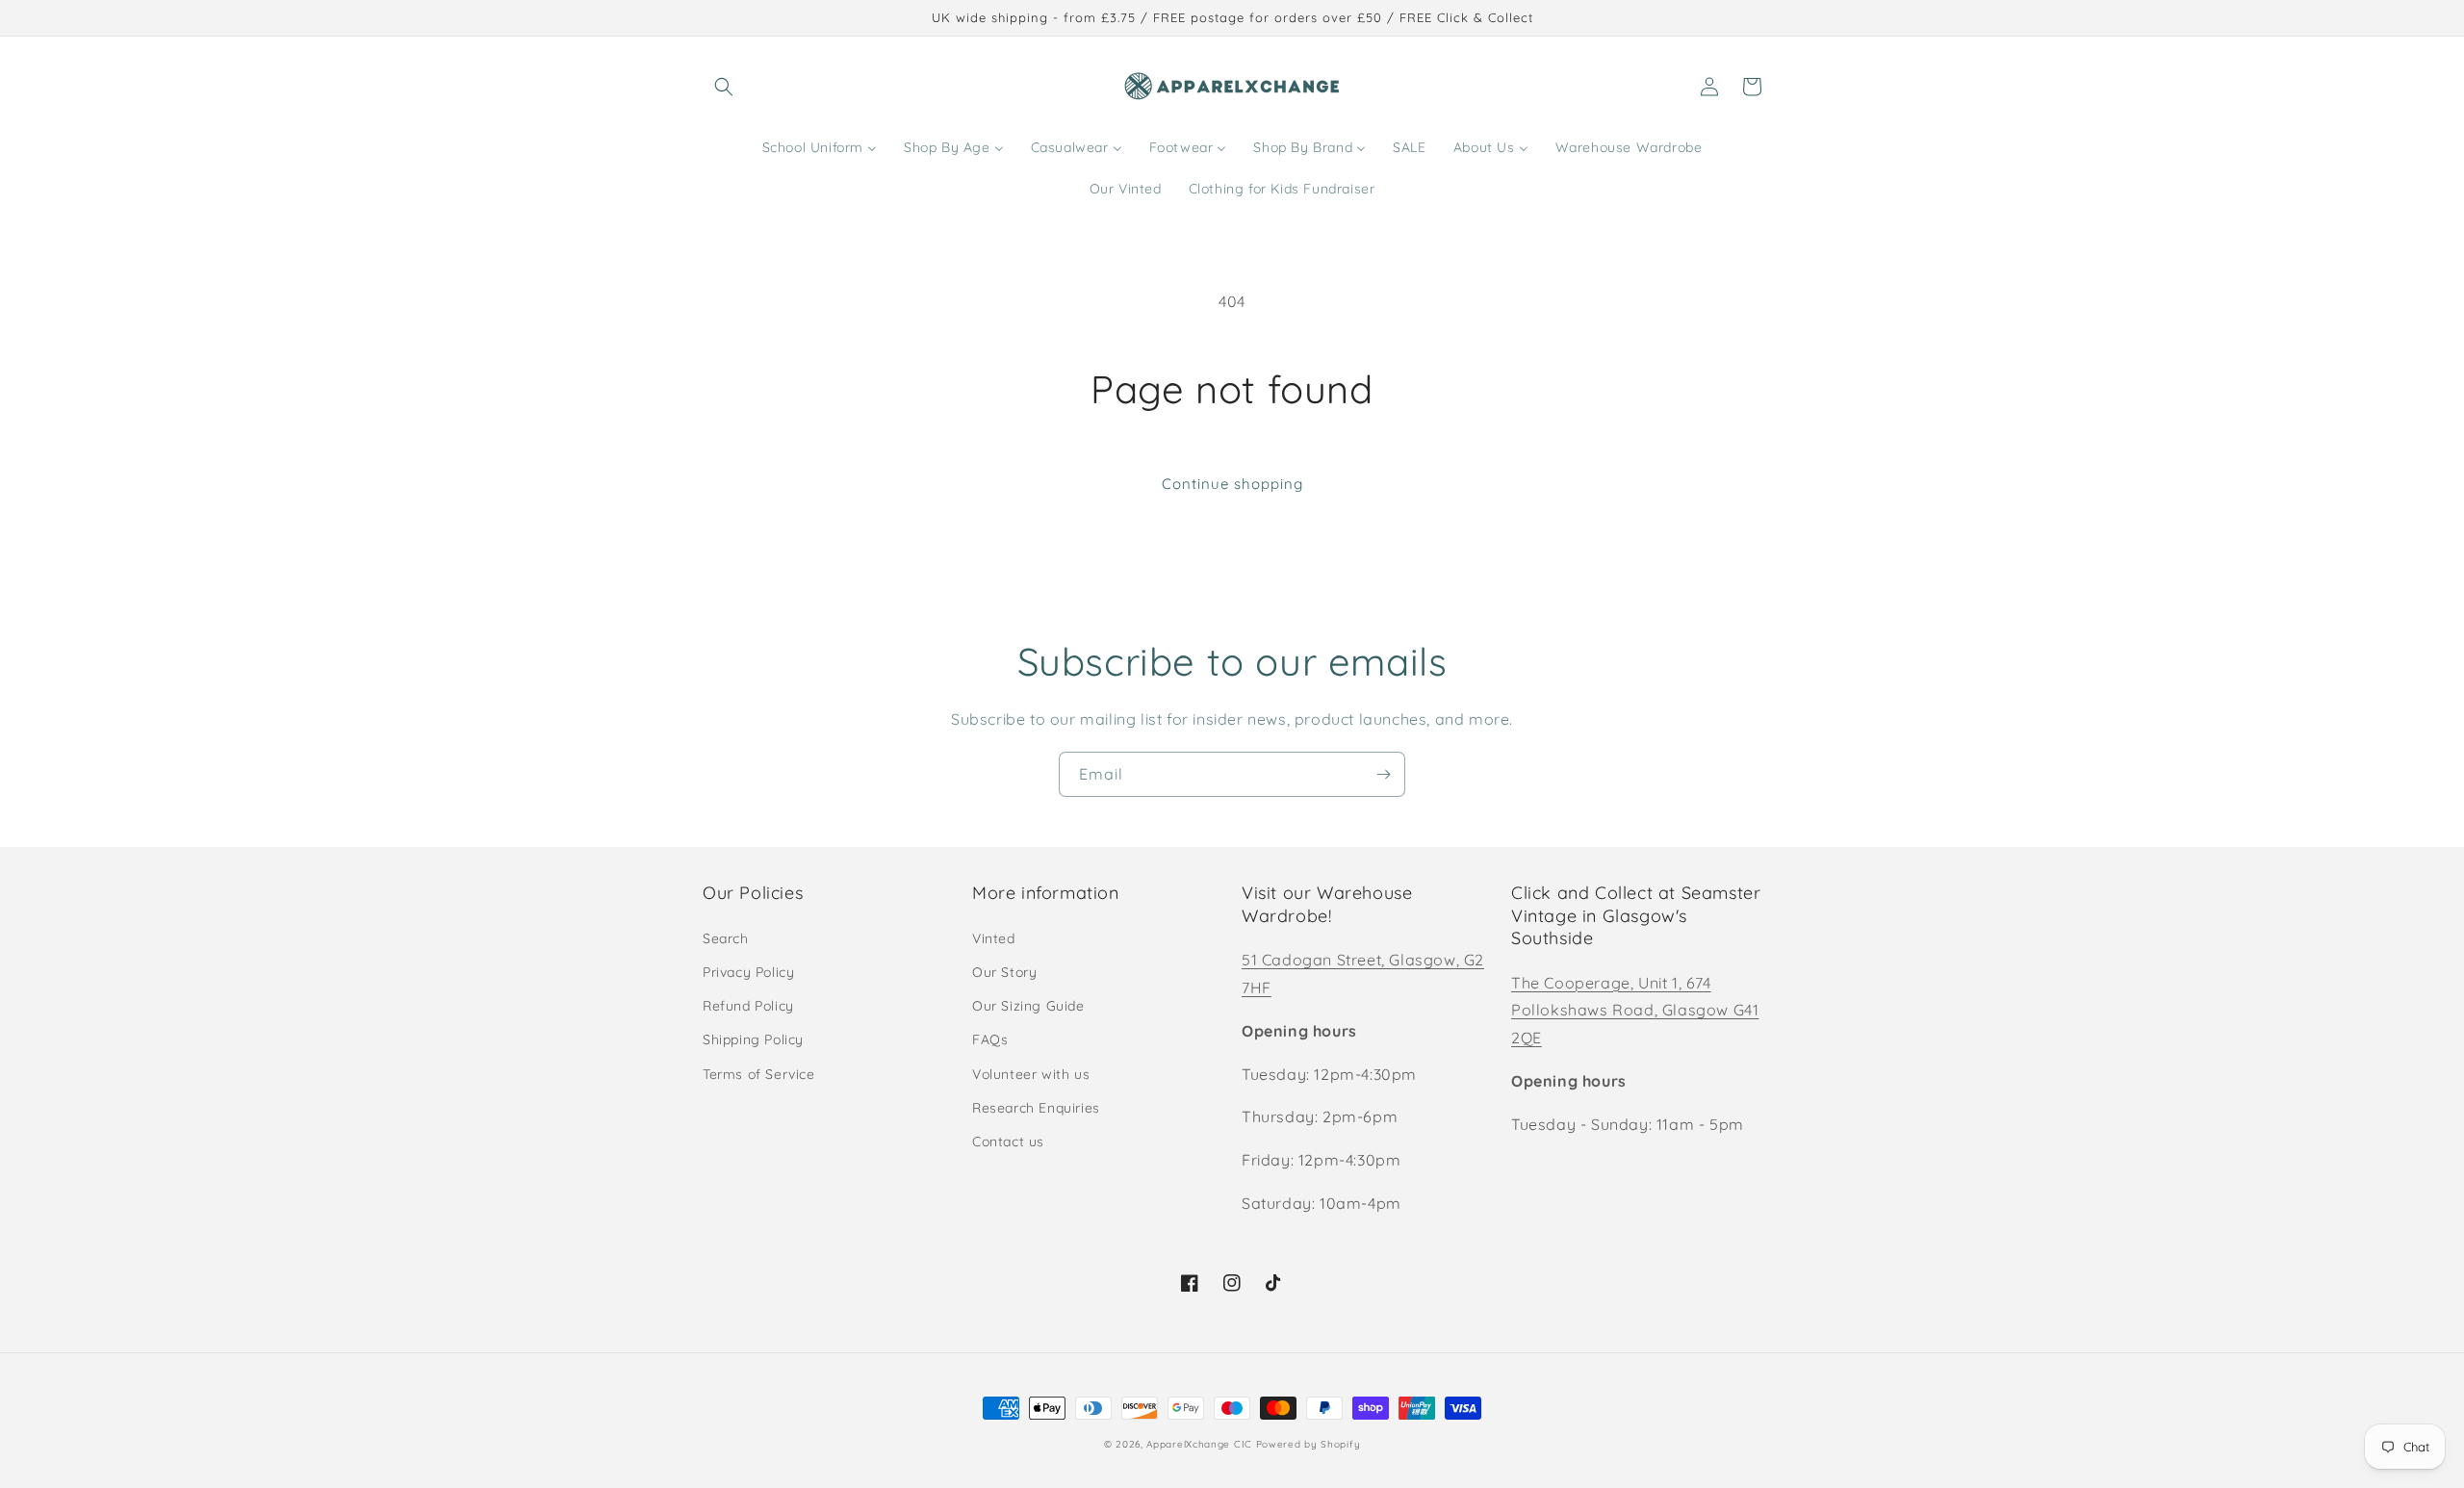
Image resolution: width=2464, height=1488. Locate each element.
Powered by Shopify (1309, 1444)
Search (726, 938)
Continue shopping (1232, 484)
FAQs (990, 1039)
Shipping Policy (753, 1039)
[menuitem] (820, 147)
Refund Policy (748, 1006)
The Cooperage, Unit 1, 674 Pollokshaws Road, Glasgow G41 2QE (1635, 1011)
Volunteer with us (1031, 1074)
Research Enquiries (1036, 1108)
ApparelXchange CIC (1199, 1444)
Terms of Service (759, 1074)
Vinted (994, 938)
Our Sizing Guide (1028, 1006)
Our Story (1004, 972)
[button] (724, 87)
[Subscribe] (1383, 774)
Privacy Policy (748, 972)
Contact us (1008, 1142)
